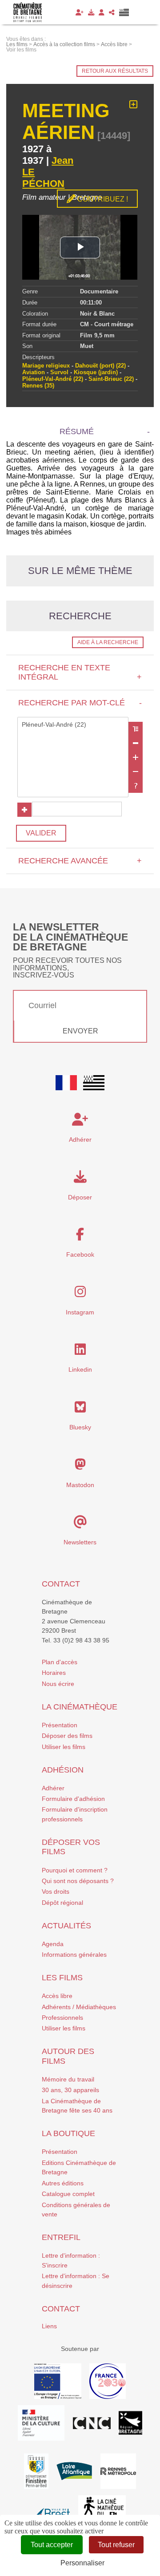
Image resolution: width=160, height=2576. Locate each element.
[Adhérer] (80, 12)
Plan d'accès (60, 1662)
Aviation (34, 372)
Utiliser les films (64, 1747)
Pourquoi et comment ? (75, 1870)
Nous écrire (58, 1684)
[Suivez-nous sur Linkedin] (80, 1352)
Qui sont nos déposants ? (78, 1881)
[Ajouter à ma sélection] (134, 105)
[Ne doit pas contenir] (136, 772)
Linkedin (80, 1369)
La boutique (68, 2133)
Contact (61, 1584)
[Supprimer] (136, 743)
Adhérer (53, 1788)
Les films (62, 1978)
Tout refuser (116, 2545)
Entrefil (61, 2237)
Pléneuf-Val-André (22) (53, 379)
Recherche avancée (80, 861)
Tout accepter (52, 2545)
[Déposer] (91, 12)
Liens (49, 2326)
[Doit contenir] (136, 757)
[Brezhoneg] (124, 12)
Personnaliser (82, 2563)
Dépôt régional (62, 1903)
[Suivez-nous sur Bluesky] (80, 1409)
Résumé (77, 431)
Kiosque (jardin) (96, 372)
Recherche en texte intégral (80, 672)
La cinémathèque (80, 1707)
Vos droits (56, 1891)
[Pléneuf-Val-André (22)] (73, 725)
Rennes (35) (38, 386)
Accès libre (57, 1996)
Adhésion (63, 1770)
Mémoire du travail (68, 2079)
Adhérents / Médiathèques (79, 2007)
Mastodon (80, 1485)
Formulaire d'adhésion (73, 1799)
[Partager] (112, 12)
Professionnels (62, 2018)
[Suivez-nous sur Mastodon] (80, 1467)
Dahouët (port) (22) (100, 366)
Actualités (66, 1926)
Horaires (54, 1673)
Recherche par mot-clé (80, 703)
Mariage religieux (46, 366)
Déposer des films (67, 1736)
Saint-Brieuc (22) (111, 379)
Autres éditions (63, 2183)
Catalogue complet (68, 2194)
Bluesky (80, 1427)
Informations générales (74, 1955)
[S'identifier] (102, 12)
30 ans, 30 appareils (70, 2090)
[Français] (66, 1083)
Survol (59, 372)
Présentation (60, 1725)
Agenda (53, 1944)
